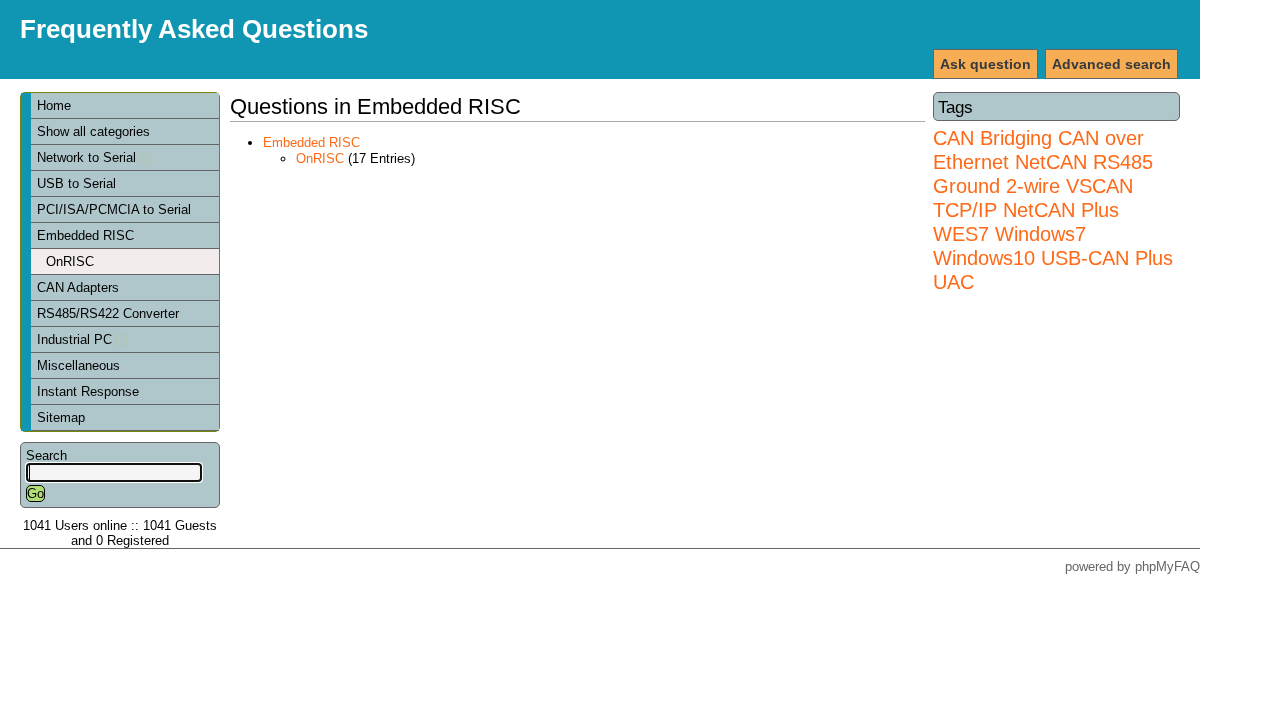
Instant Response (88, 391)
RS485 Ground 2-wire (1043, 173)
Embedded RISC (85, 235)
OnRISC (70, 261)
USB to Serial (76, 183)
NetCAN (1051, 161)
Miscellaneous (78, 365)
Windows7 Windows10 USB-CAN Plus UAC (1053, 257)
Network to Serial (88, 157)
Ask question (985, 64)
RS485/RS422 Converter (108, 313)
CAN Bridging (992, 137)
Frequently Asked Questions (194, 29)
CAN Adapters (78, 287)
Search (46, 455)
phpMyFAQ (1167, 566)
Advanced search (1111, 64)
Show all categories (93, 131)
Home (54, 105)
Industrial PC (76, 339)
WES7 (961, 233)
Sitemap (61, 417)
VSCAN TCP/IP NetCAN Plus (1033, 197)
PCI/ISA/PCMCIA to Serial (114, 209)
